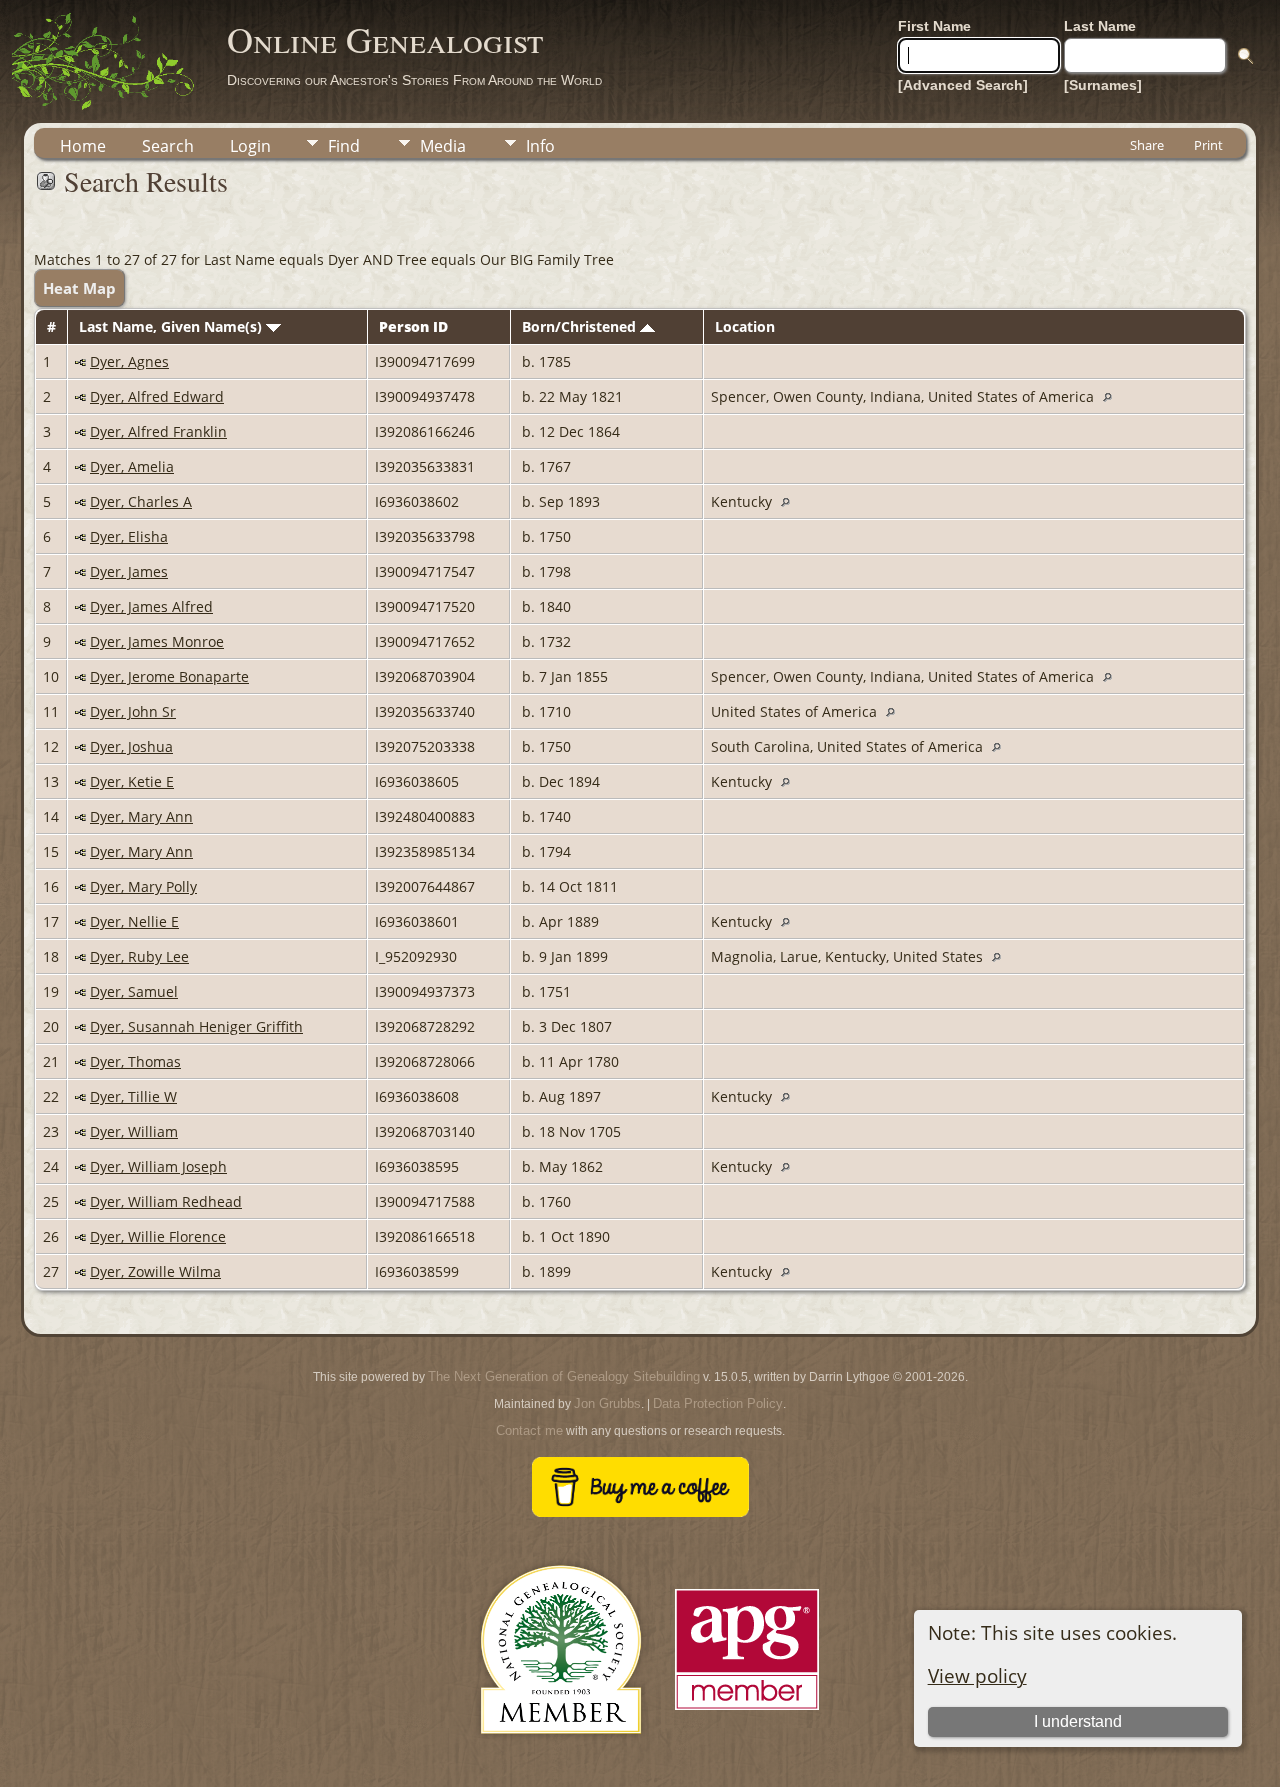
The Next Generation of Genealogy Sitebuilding (564, 1376)
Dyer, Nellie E (134, 921)
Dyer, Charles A (141, 501)
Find (344, 146)
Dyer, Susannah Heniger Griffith (196, 1026)
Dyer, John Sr (133, 711)
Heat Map (79, 288)
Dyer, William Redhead (166, 1201)
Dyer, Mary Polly (143, 886)
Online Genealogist (385, 39)
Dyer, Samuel (134, 991)
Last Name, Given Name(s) (172, 326)
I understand (1078, 1721)
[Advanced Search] (963, 85)
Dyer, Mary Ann (141, 816)
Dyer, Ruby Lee (139, 956)
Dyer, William (134, 1131)
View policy (977, 1675)
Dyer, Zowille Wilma (155, 1271)
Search (168, 146)
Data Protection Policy (718, 1403)
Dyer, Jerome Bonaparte (169, 676)
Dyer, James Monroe (157, 641)
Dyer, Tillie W (133, 1096)
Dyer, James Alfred (151, 606)
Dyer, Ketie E (132, 781)
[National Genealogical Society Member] (561, 1757)
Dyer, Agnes (129, 361)
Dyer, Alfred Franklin (158, 431)
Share (1147, 145)
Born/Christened (581, 326)
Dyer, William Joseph (158, 1166)
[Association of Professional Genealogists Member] (747, 1710)
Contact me (529, 1430)
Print (1208, 145)
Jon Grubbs (607, 1403)
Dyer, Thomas (135, 1061)
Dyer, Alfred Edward (157, 396)
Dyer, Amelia (132, 466)
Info (540, 146)
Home (83, 146)
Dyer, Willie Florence (158, 1236)
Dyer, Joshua (131, 746)
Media (443, 146)
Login (250, 146)
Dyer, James (129, 571)
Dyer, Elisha (129, 536)
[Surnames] (1103, 85)
